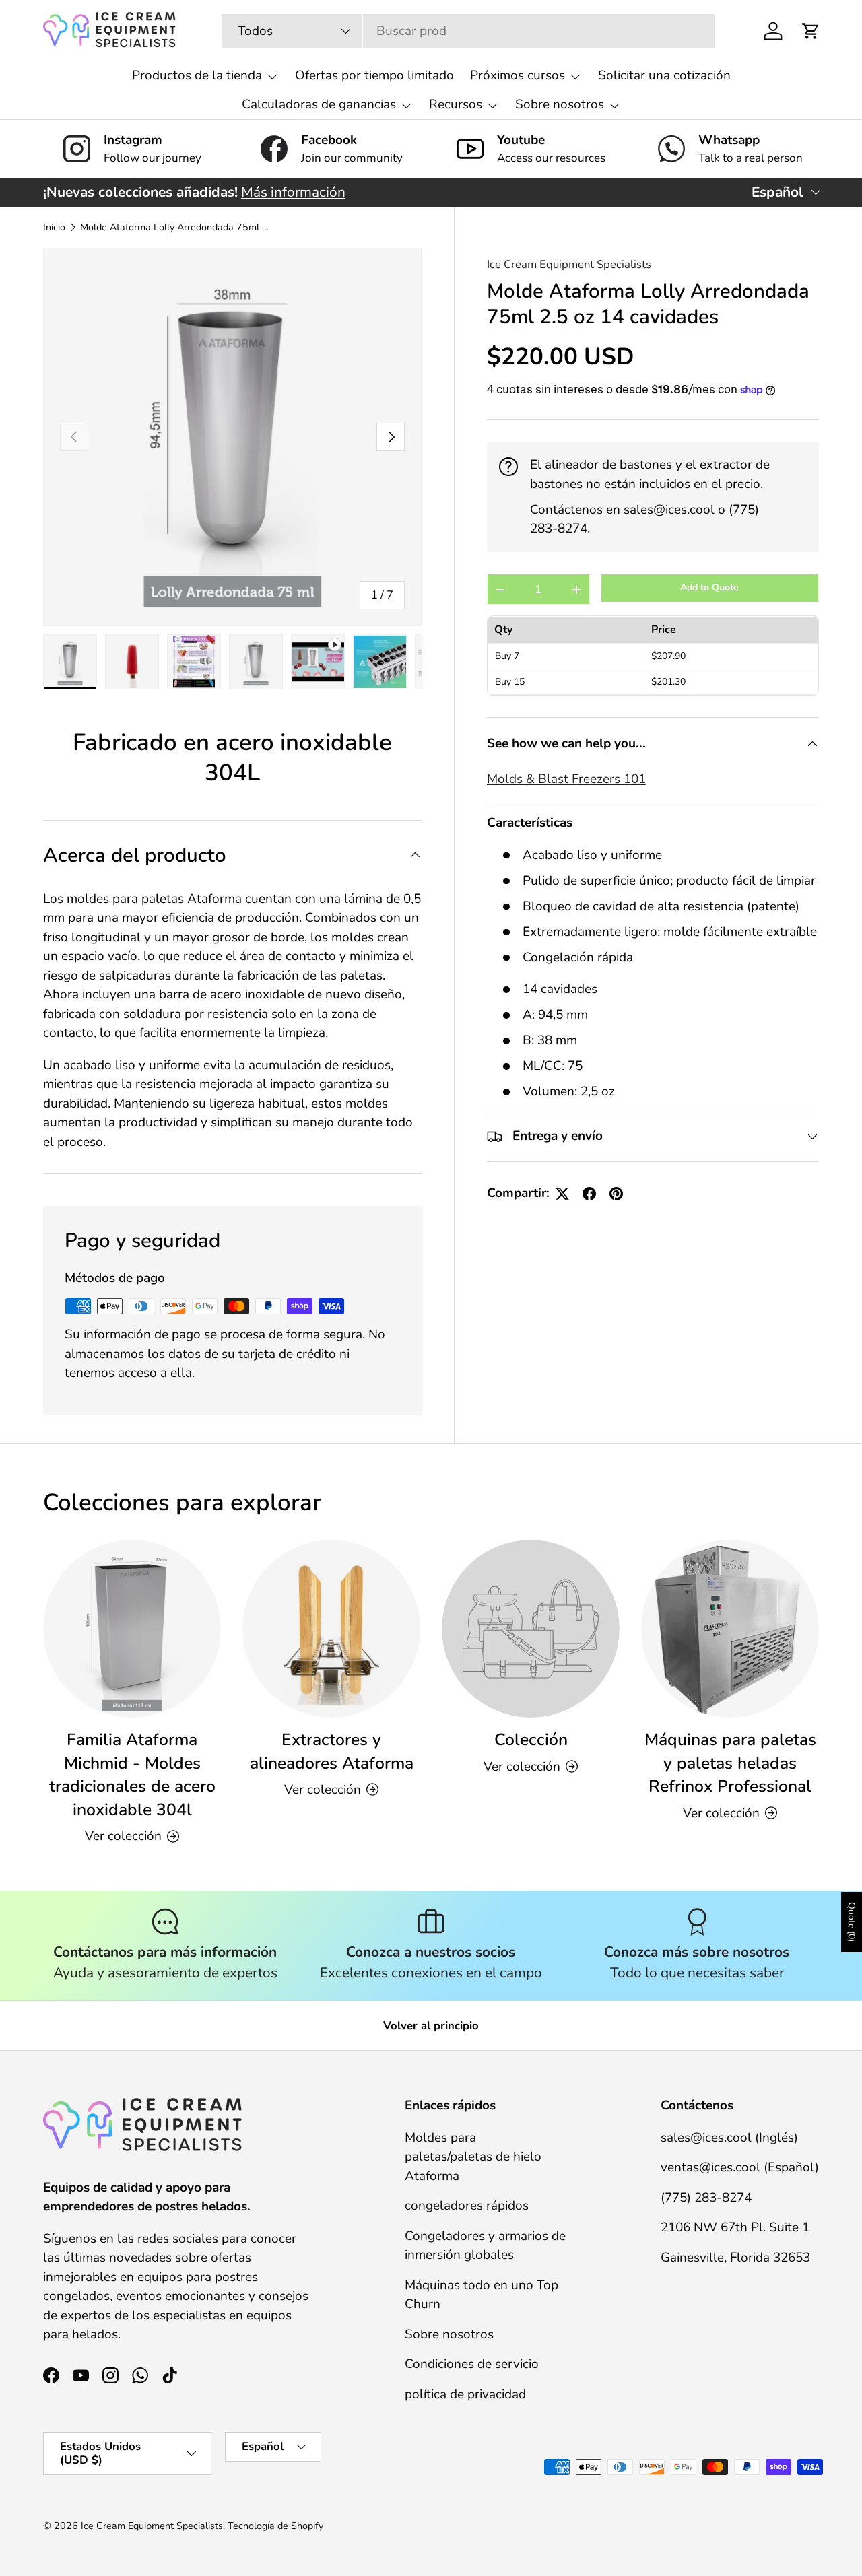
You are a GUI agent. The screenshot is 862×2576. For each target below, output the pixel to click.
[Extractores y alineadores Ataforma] (331, 1629)
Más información (293, 192)
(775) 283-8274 (706, 2197)
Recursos (456, 104)
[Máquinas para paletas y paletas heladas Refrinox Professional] (730, 1629)
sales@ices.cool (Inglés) (729, 2137)
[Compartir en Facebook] (589, 1194)
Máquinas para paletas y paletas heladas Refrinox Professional (730, 1763)
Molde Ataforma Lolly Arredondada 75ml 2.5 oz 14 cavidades (176, 228)
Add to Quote (709, 588)
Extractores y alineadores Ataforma (332, 1752)
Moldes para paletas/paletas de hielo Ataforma (473, 2156)
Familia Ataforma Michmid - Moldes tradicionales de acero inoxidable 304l (132, 1775)
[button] (811, 31)
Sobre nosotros (560, 104)
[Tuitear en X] (562, 1194)
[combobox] (468, 31)
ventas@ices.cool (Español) (740, 2167)
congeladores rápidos (467, 2206)
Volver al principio (431, 2026)
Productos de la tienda (197, 75)
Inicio (54, 228)
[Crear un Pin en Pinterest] (616, 1194)
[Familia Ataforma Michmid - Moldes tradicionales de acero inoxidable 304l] (132, 1629)
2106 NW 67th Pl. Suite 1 (735, 2227)
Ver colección (522, 1766)
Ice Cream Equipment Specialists (569, 264)
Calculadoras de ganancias (319, 104)
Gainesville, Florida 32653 (735, 2257)
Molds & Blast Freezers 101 (566, 780)
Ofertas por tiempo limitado (374, 75)
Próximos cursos (518, 75)
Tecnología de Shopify (275, 2526)
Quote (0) (852, 1922)
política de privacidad (465, 2394)
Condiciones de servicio (472, 2364)
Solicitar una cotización (664, 75)
